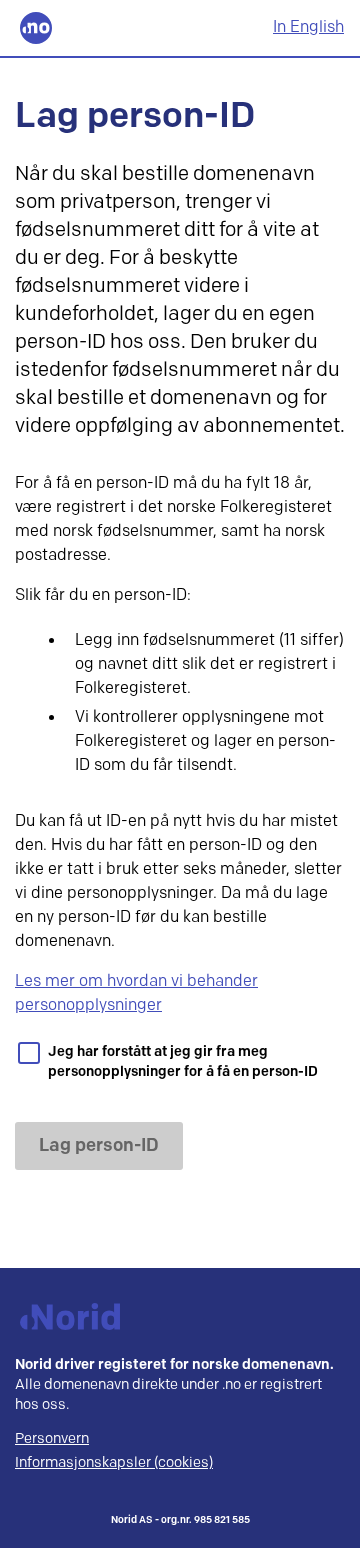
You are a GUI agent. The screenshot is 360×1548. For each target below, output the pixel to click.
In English (308, 27)
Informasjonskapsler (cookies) (114, 1463)
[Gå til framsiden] (36, 28)
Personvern (52, 1439)
